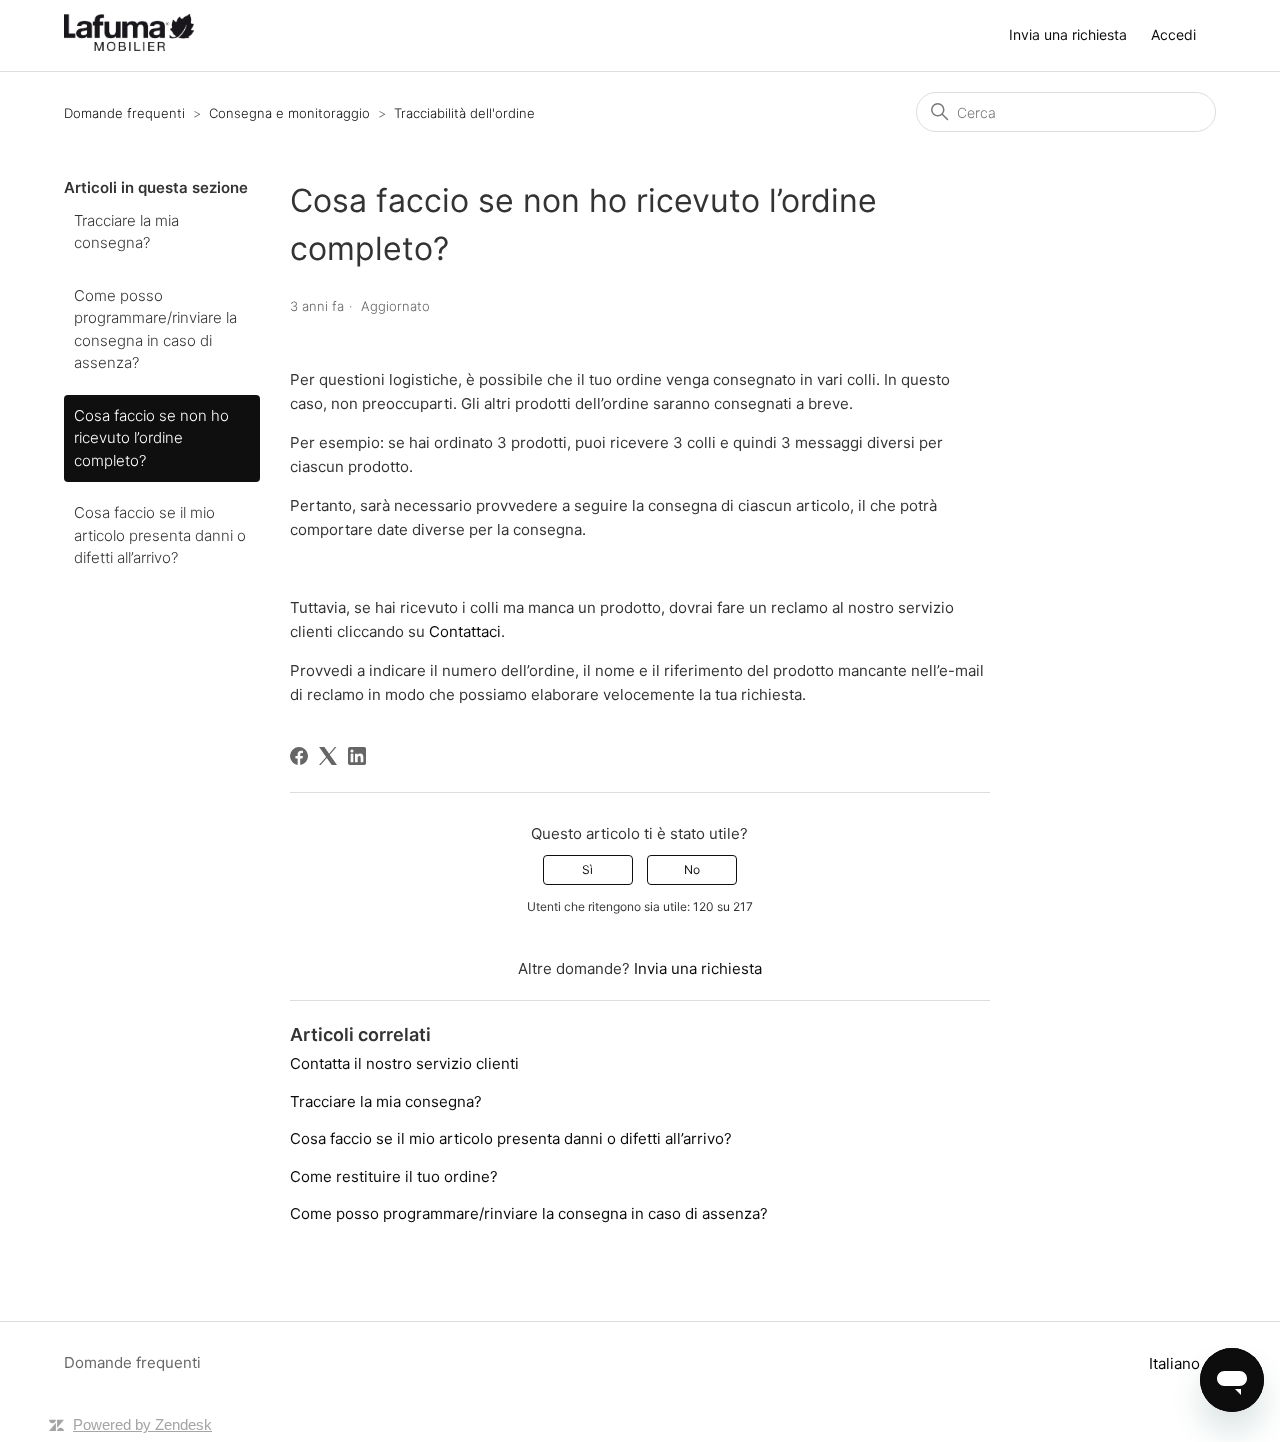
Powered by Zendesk (142, 1424)
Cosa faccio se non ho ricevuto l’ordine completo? (151, 438)
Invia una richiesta (1068, 34)
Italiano (1176, 1363)
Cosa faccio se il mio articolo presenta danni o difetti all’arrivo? (160, 535)
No (692, 869)
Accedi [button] (1173, 34)
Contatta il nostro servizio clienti (404, 1063)
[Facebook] (299, 756)
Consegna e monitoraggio (289, 113)
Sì (587, 869)
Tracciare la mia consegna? (126, 232)
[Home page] (129, 45)
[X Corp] (328, 756)
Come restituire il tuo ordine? (394, 1176)
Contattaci (465, 631)
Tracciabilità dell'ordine (464, 113)
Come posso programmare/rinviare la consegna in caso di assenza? (155, 329)
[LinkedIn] (357, 756)
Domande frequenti (124, 113)
